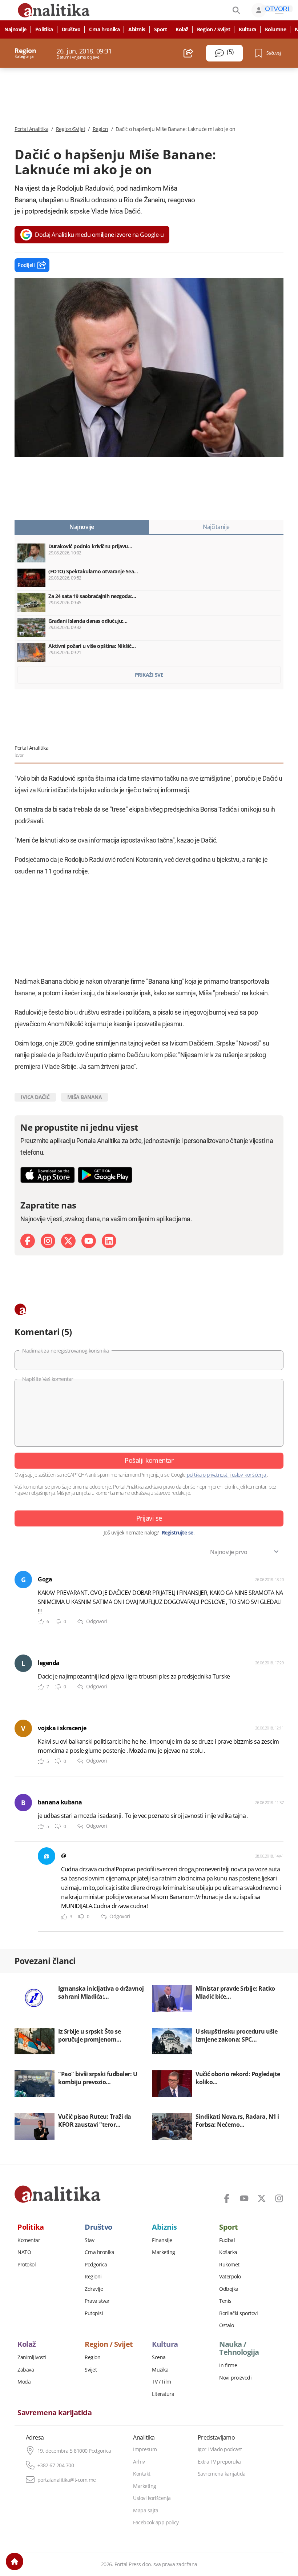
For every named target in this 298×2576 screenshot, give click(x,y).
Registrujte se (178, 1533)
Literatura (163, 2394)
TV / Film (162, 2382)
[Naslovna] (15, 2561)
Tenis (225, 2301)
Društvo (71, 29)
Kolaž (182, 29)
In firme (228, 2365)
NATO (24, 2252)
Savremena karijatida (55, 2413)
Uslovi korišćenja (152, 2498)
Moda (24, 2382)
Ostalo (226, 2325)
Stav (89, 2240)
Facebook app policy (156, 2523)
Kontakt (142, 2474)
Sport (161, 29)
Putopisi (94, 2313)
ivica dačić (35, 1097)
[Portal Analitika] (58, 2194)
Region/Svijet (71, 129)
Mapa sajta (146, 2511)
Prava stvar (97, 2301)
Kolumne (276, 29)
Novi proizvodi (235, 2378)
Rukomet (229, 2265)
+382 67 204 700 (56, 2465)
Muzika (160, 2370)
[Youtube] (89, 1241)
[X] (68, 1241)
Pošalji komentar (149, 1460)
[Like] (41, 1622)
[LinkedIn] (109, 1241)
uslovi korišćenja (249, 1475)
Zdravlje (94, 2289)
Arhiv (139, 2462)
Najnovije (15, 29)
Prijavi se (149, 1518)
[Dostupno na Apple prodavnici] (48, 1175)
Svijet (91, 2370)
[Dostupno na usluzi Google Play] (105, 1175)
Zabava (26, 2370)
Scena (159, 2357)
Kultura (247, 29)
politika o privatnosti (208, 1475)
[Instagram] (48, 1241)
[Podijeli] (188, 53)
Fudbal (227, 2240)
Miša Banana (85, 1097)
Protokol (27, 2265)
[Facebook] (28, 1241)
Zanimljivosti (32, 2357)
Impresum (145, 2449)
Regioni (93, 2277)
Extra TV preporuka (219, 2462)
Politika (44, 29)
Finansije (162, 2240)
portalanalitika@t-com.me (67, 2480)
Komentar (29, 2240)
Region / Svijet (214, 29)
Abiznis (137, 29)
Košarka (228, 2252)
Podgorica (96, 2265)
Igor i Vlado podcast (220, 2449)
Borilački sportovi (238, 2313)
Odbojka (229, 2289)
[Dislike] (58, 1622)
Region (100, 129)
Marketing (164, 2252)
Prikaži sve (149, 675)
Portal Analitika (31, 129)
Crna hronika (104, 29)
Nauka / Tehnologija (239, 2348)
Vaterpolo (230, 2277)
